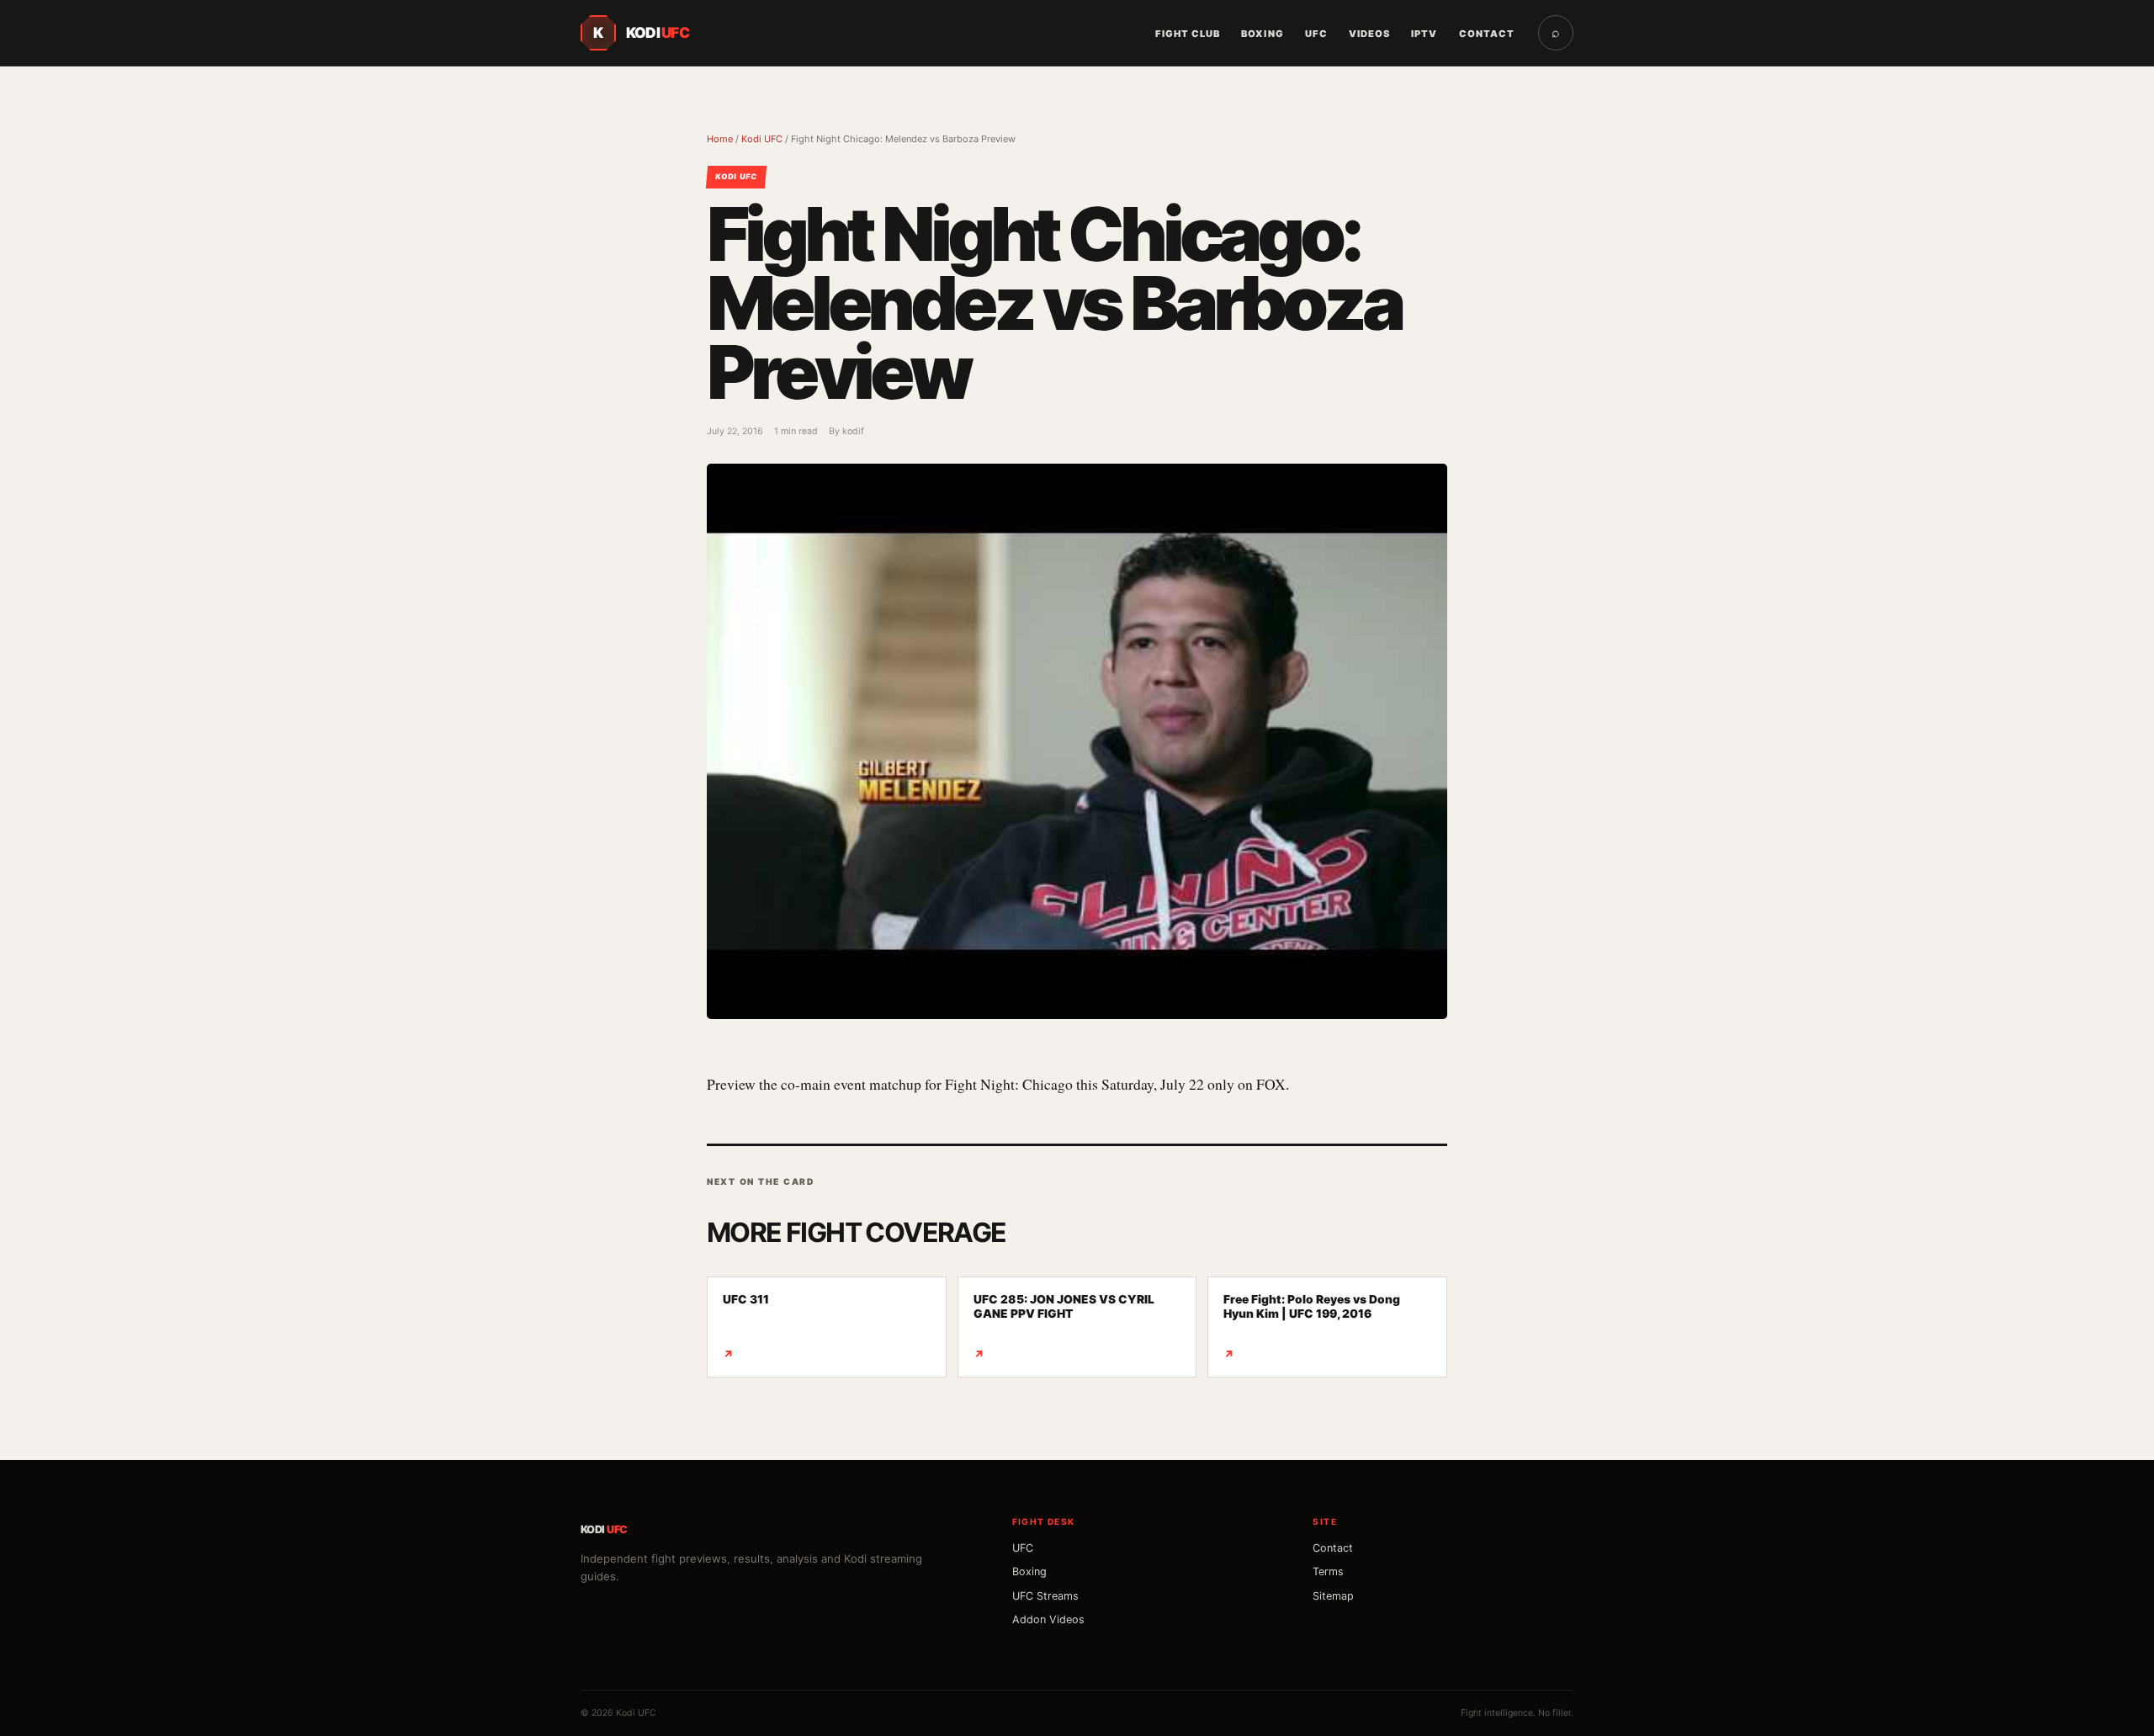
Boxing (1262, 34)
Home (720, 139)
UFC (1316, 34)
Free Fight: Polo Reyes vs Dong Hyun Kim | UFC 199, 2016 (1312, 1327)
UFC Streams (1045, 1596)
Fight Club (1188, 34)
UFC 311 (746, 1327)
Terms (1328, 1571)
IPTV (1424, 34)
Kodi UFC (762, 139)
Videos (1369, 34)
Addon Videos (1048, 1619)
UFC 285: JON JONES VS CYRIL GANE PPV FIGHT (1064, 1327)
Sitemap (1333, 1596)
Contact (1487, 34)
